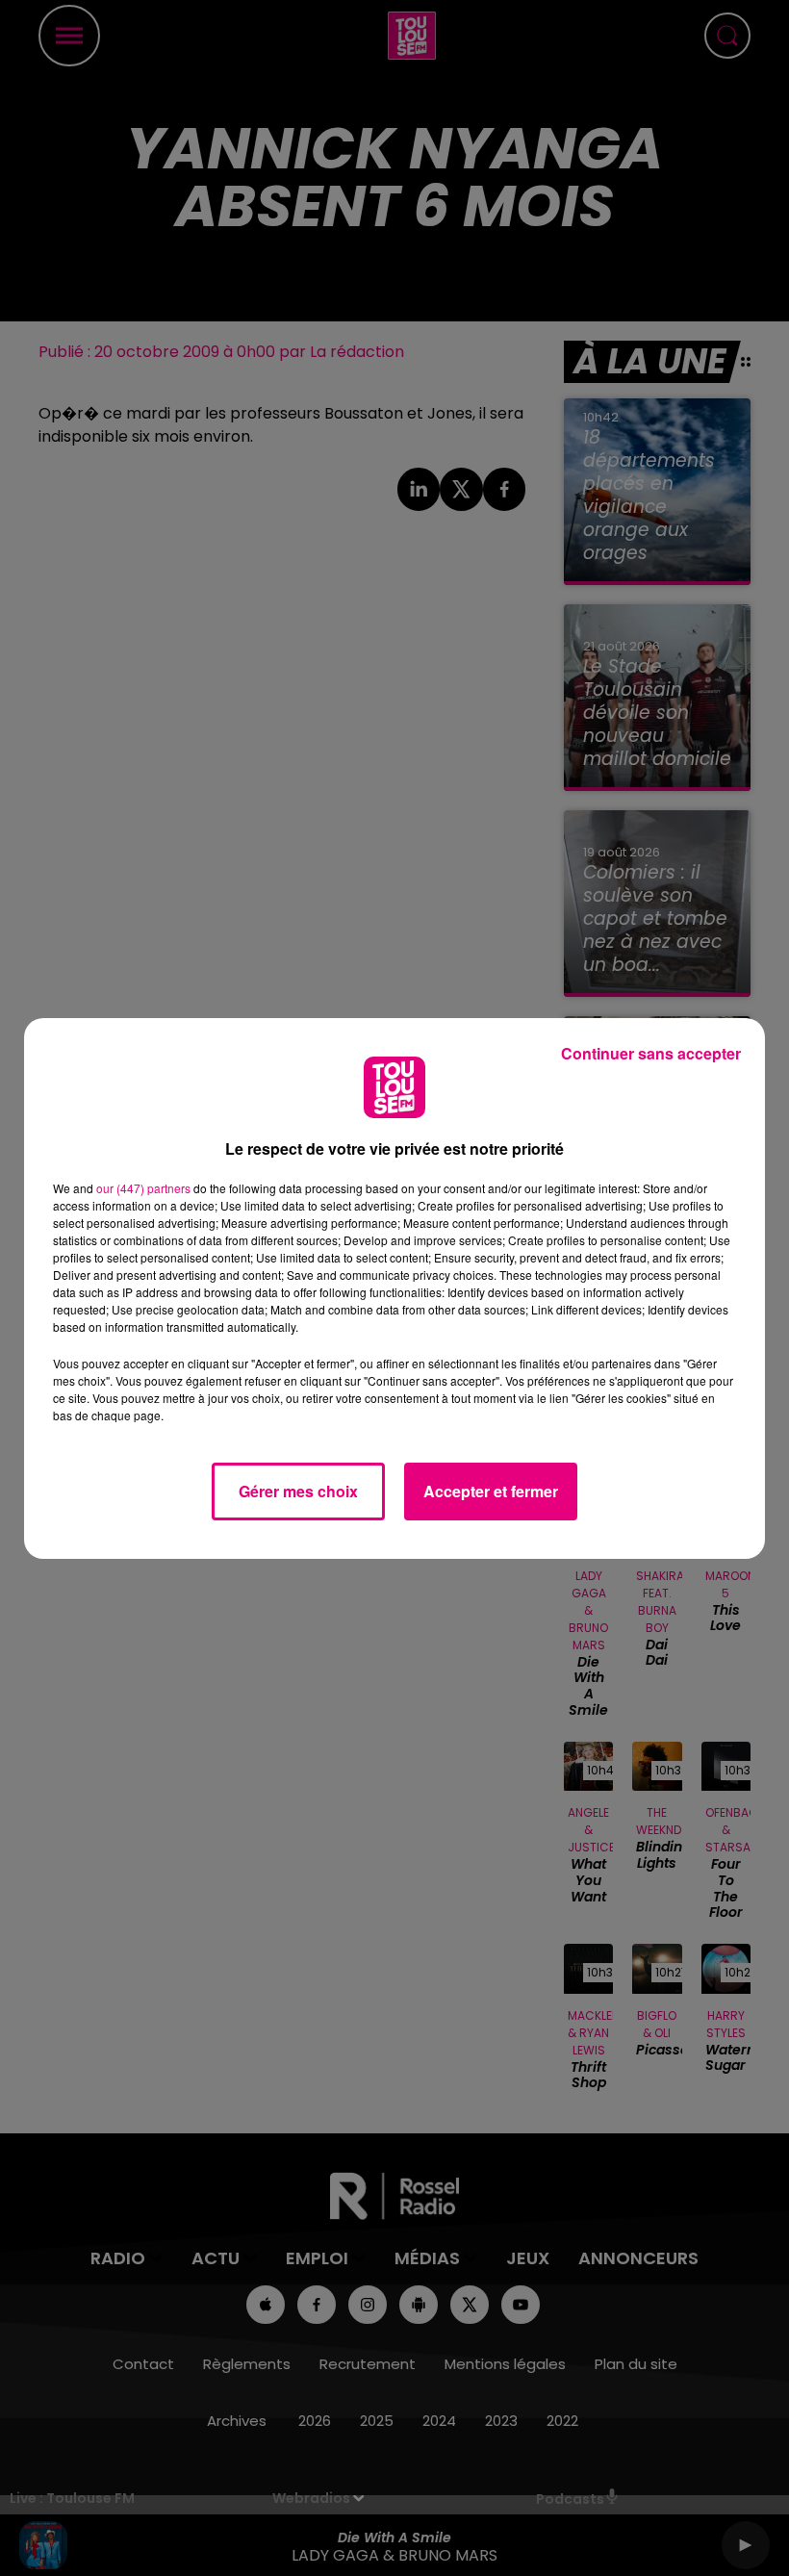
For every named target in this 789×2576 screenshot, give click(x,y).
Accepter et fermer (491, 1491)
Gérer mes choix (298, 1491)
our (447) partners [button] (143, 1188)
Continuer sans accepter (651, 1053)
